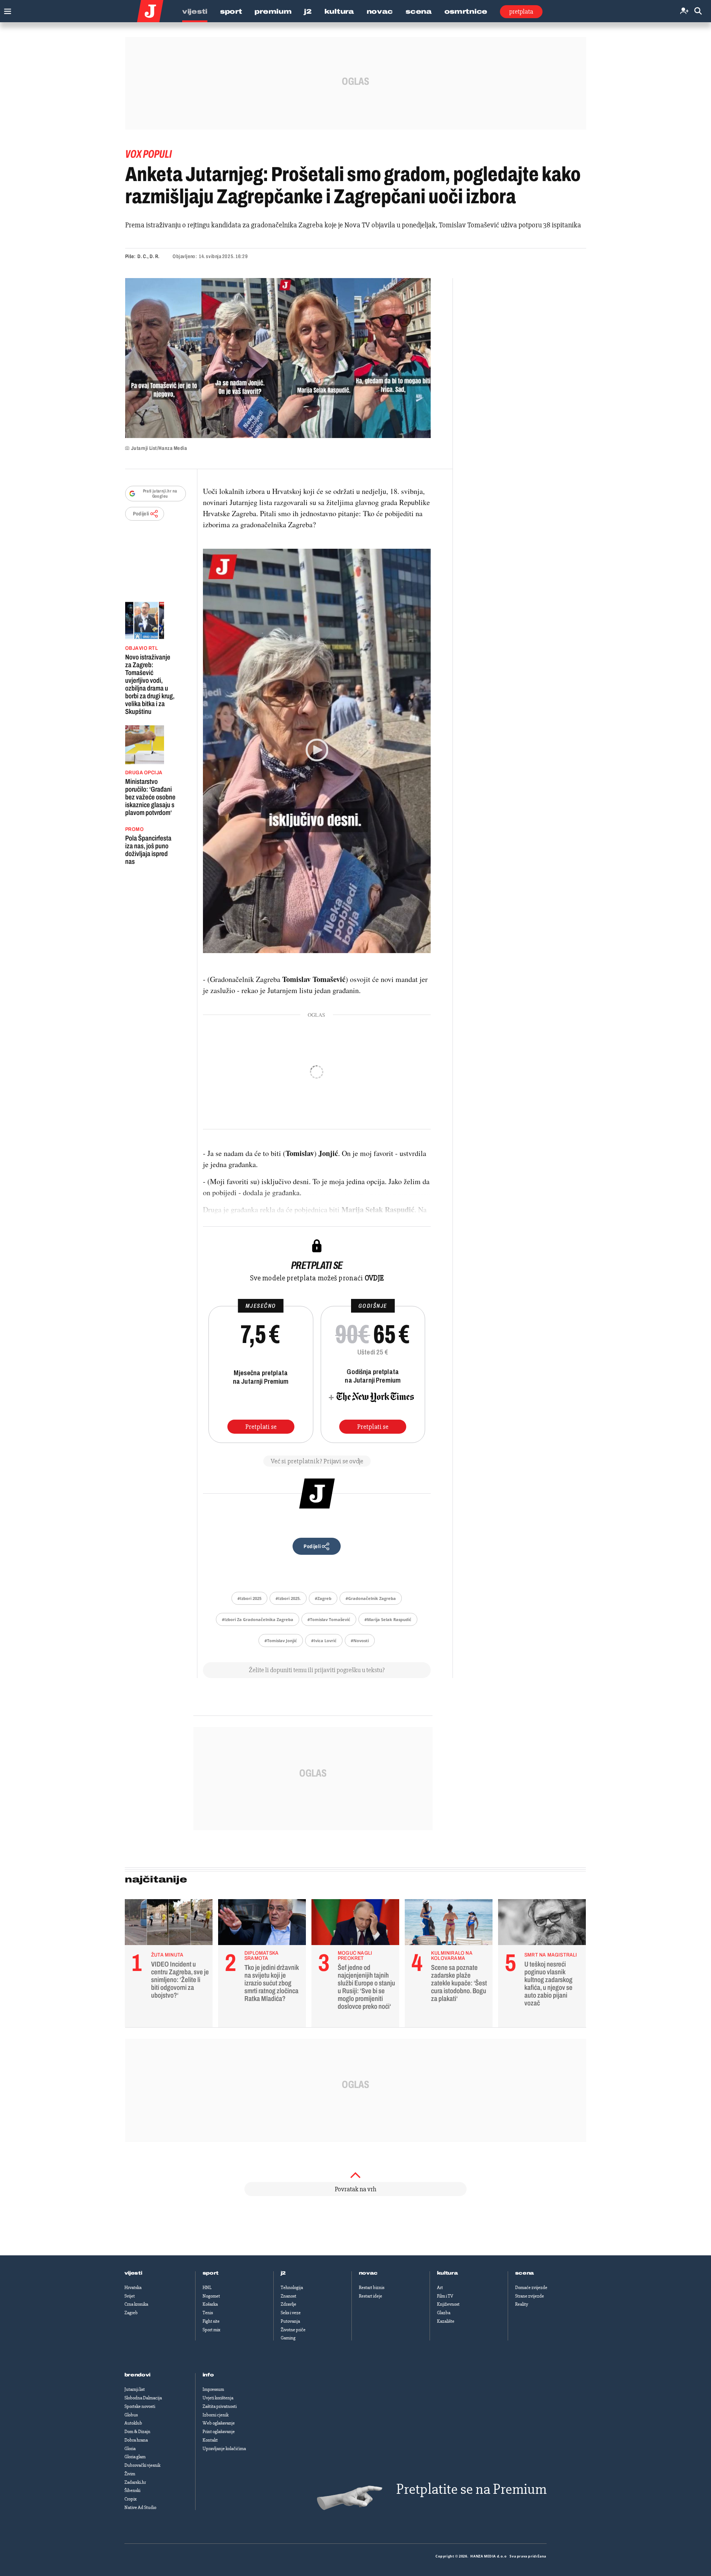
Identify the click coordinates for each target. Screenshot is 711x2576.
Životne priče (293, 2330)
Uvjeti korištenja (218, 2398)
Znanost (288, 2296)
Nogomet (211, 2296)
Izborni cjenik (216, 2415)
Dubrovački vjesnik (142, 2465)
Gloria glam (135, 2457)
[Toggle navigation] (6, 9)
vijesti (133, 2273)
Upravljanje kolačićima (224, 2449)
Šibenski (132, 2490)
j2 (283, 2273)
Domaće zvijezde (531, 2288)
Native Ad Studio (140, 2507)
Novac (380, 11)
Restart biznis (372, 2288)
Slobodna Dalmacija (143, 2398)
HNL (207, 2288)
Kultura (339, 11)
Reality (522, 2304)
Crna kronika (136, 2304)
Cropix (131, 2499)
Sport (231, 11)
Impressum (213, 2389)
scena (525, 2273)
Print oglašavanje (219, 2432)
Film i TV (445, 2296)
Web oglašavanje (219, 2423)
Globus (131, 2415)
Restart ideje (370, 2296)
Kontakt (210, 2440)
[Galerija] (278, 358)
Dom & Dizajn (137, 2432)
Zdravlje (288, 2304)
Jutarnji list (135, 2389)
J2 (308, 11)
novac (368, 2273)
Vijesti (195, 11)
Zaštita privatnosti (220, 2406)
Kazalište (446, 2321)
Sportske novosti (140, 2406)
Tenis (208, 2313)
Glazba (444, 2313)
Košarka (210, 2304)
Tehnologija (292, 2288)
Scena (419, 11)
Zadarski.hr (135, 2482)
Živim (130, 2474)
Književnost (448, 2304)
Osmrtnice (466, 11)
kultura (448, 2273)
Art (440, 2288)
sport (211, 2273)
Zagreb (131, 2313)
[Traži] (698, 11)
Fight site (211, 2321)
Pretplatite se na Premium (471, 2489)
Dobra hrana (136, 2440)
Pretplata (521, 11)
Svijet (130, 2296)
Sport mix (211, 2330)
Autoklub (133, 2423)
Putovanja (290, 2321)
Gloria (130, 2449)
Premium (273, 11)
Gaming (288, 2338)
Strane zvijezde (530, 2296)
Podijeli (141, 514)
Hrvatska (133, 2288)
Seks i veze (291, 2313)
